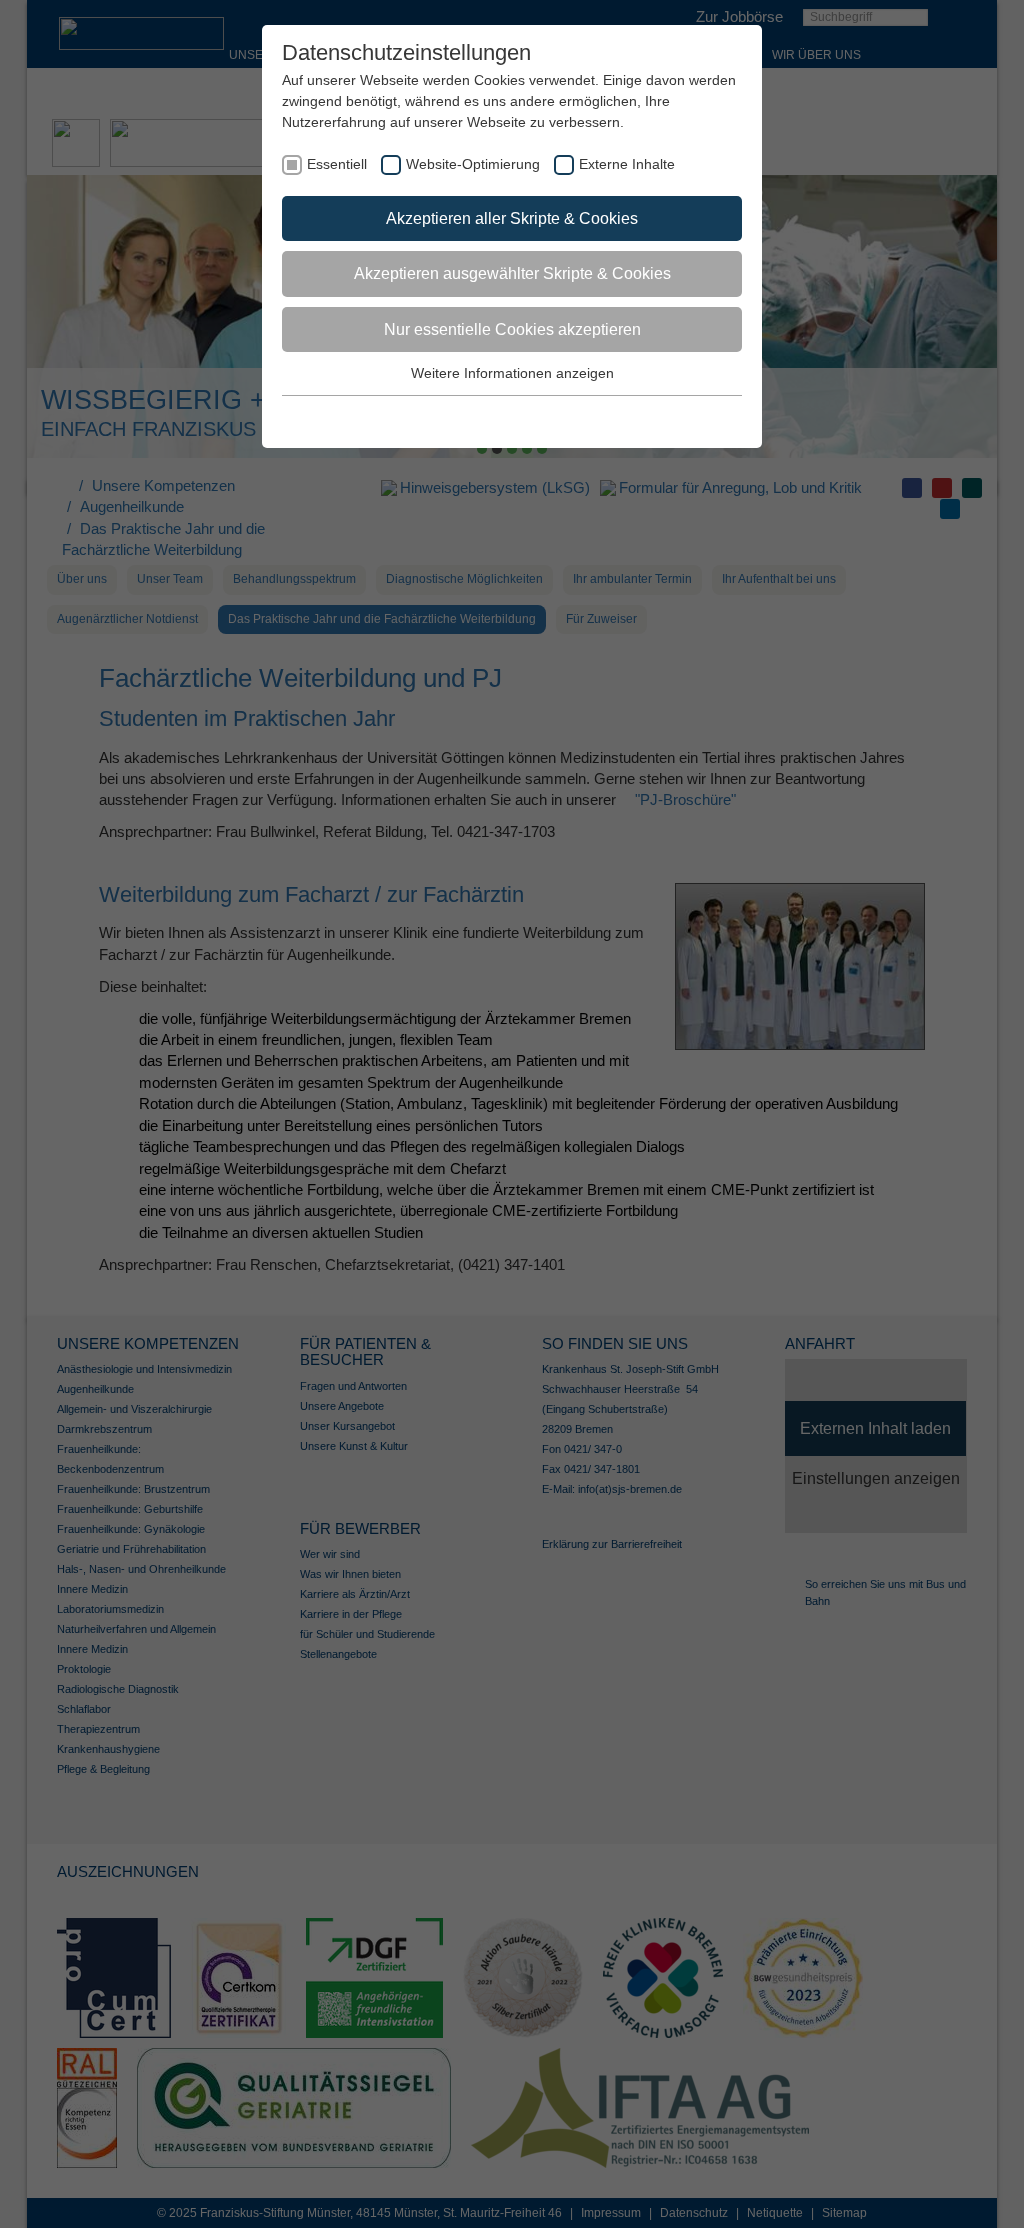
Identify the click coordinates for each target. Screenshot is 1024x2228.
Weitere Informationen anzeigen (512, 373)
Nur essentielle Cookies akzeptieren (512, 329)
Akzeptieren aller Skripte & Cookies (512, 218)
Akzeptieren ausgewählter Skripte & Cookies (512, 273)
